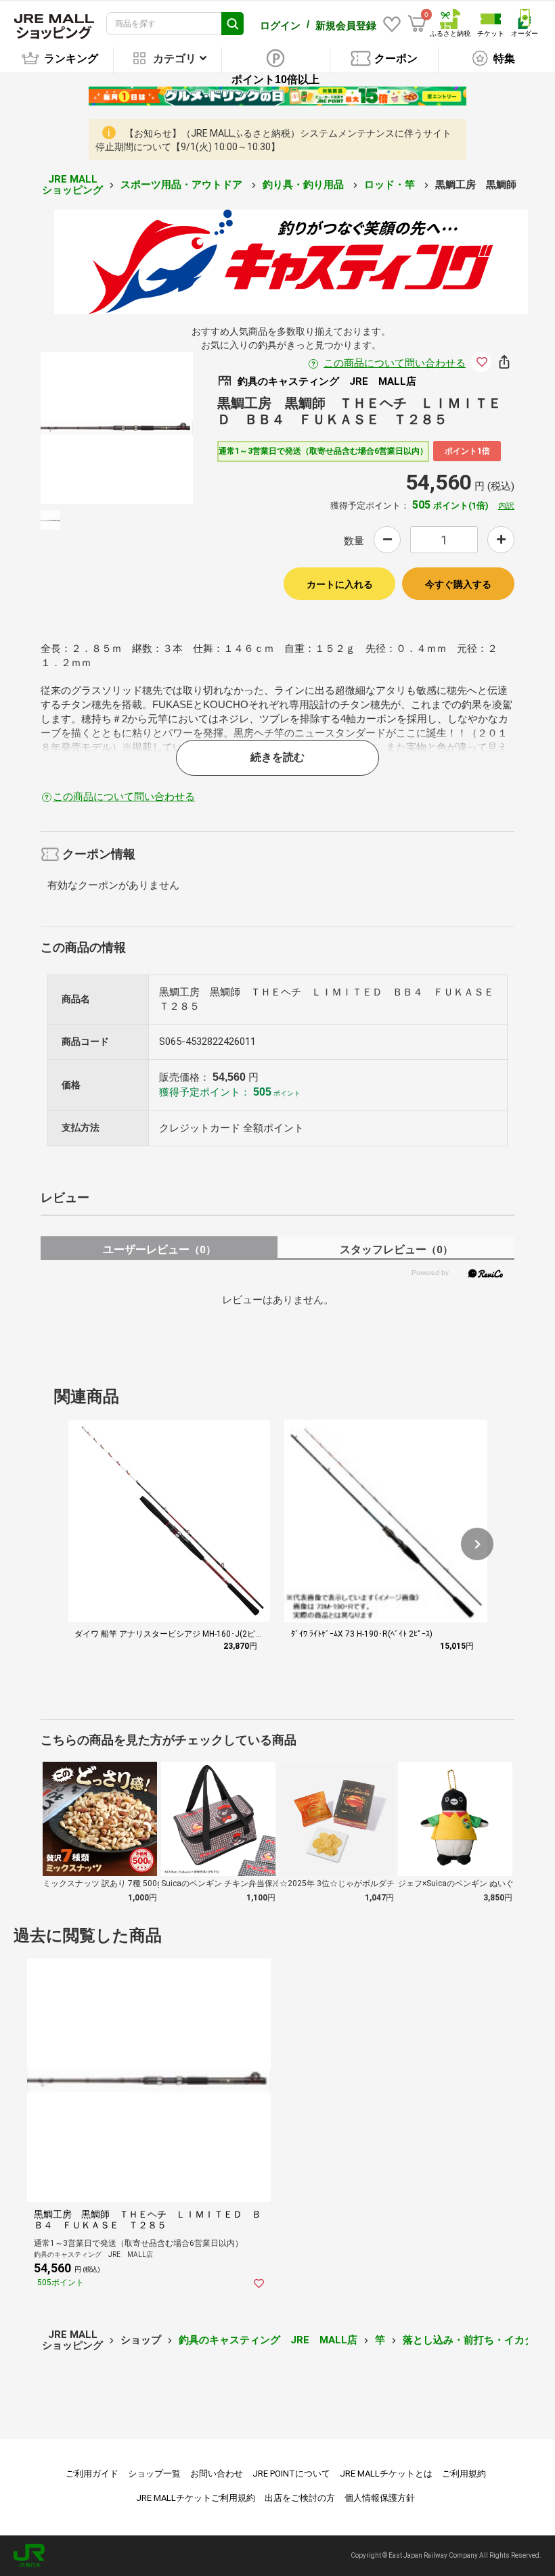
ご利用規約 (464, 2474)
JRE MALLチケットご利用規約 (196, 2498)
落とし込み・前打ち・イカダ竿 (474, 2340)
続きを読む (277, 757)
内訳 (506, 506)
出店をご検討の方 (300, 2498)
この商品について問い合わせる (395, 363)
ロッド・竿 (391, 185)
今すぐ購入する (458, 584)
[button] (477, 1544)
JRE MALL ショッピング (72, 185)
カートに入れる (340, 584)
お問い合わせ (217, 2474)
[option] (117, 428)
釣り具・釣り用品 (305, 185)
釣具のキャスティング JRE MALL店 (268, 2340)
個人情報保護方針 (380, 2498)
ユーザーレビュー (159, 1249)
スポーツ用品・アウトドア (183, 185)
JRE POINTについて (291, 2474)
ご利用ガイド (92, 2474)
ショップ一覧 (154, 2474)
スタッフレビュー (396, 1249)
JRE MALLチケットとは (386, 2474)
